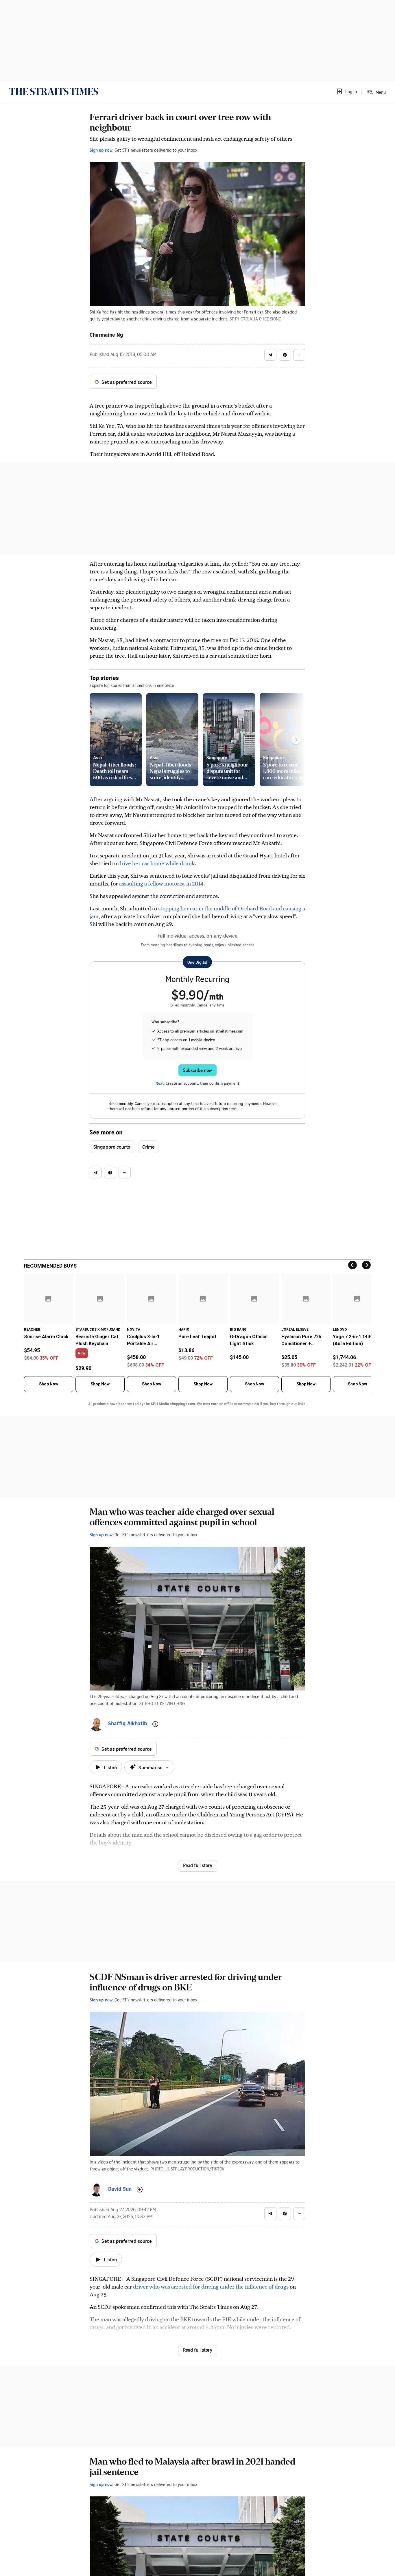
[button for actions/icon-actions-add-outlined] (155, 1724)
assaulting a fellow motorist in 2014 (161, 883)
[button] (346, 91)
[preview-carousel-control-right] (296, 740)
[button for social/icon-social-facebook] (285, 355)
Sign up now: (101, 150)
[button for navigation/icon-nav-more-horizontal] (299, 355)
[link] (54, 91)
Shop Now (49, 1384)
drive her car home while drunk (157, 863)
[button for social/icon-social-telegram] (270, 355)
